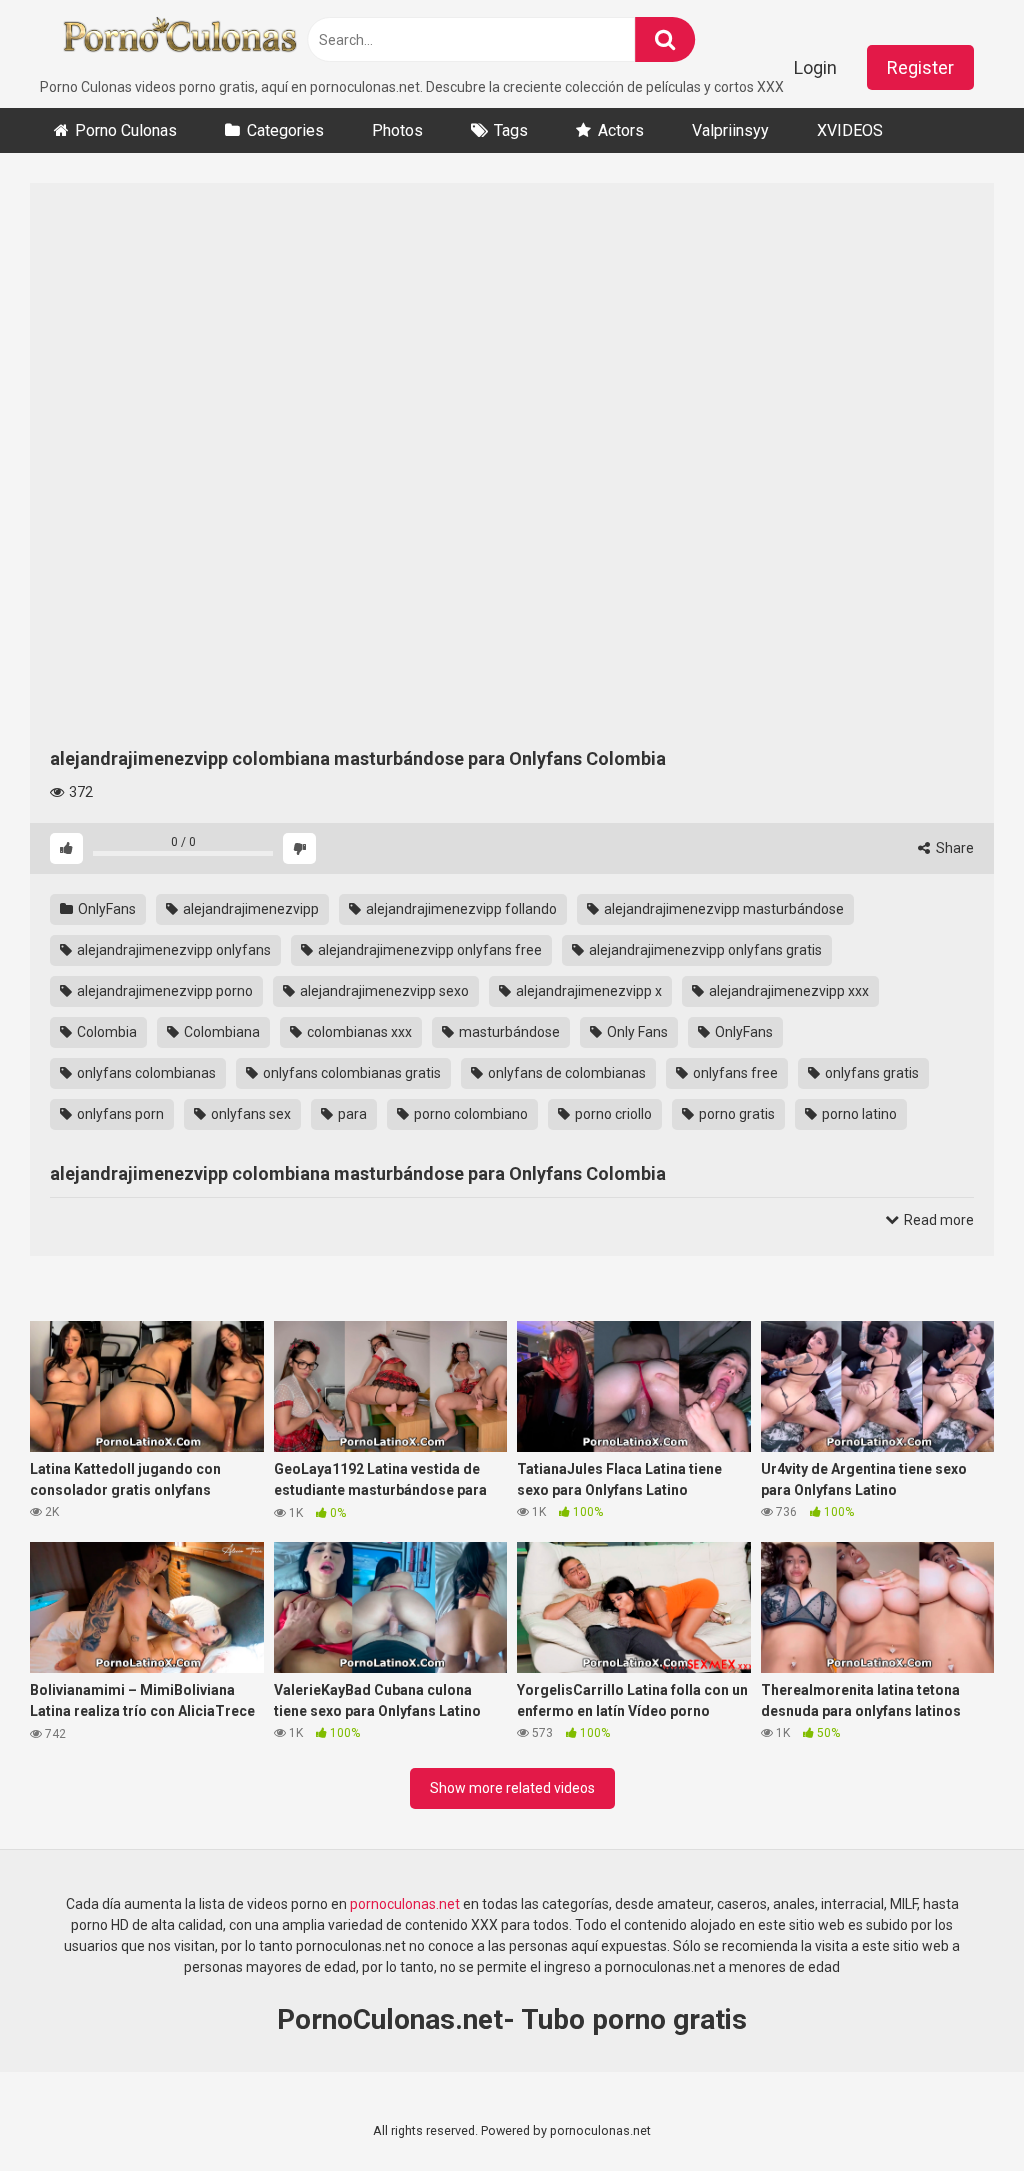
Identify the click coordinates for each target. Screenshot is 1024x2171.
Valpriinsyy (730, 130)
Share (953, 848)
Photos (397, 130)
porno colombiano (469, 1114)
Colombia (105, 1032)
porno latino (858, 1114)
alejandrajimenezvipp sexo (383, 991)
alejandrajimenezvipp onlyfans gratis (704, 950)
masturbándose (508, 1032)
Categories (285, 130)
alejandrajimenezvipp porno (163, 991)
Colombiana (220, 1032)
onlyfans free (734, 1073)
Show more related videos (512, 1788)
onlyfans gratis (870, 1073)
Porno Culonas (126, 130)
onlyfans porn (119, 1114)
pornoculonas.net (403, 1904)
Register (920, 67)
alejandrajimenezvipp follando (460, 909)
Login (815, 67)
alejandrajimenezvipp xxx (787, 991)
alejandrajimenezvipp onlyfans (172, 950)
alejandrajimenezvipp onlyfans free (428, 950)
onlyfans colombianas (145, 1073)
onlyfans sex (249, 1114)
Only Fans (636, 1032)
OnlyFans (105, 909)
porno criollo (612, 1114)
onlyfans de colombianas (565, 1073)
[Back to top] (957, 2110)
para (351, 1114)
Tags (511, 130)
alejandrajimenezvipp (249, 909)
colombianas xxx (358, 1032)
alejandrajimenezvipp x (587, 991)
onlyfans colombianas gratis (350, 1073)
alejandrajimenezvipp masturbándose (722, 909)
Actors (621, 130)
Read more (937, 1220)
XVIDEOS (850, 130)
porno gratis (735, 1114)
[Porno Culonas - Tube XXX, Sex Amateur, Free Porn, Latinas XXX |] (180, 38)
